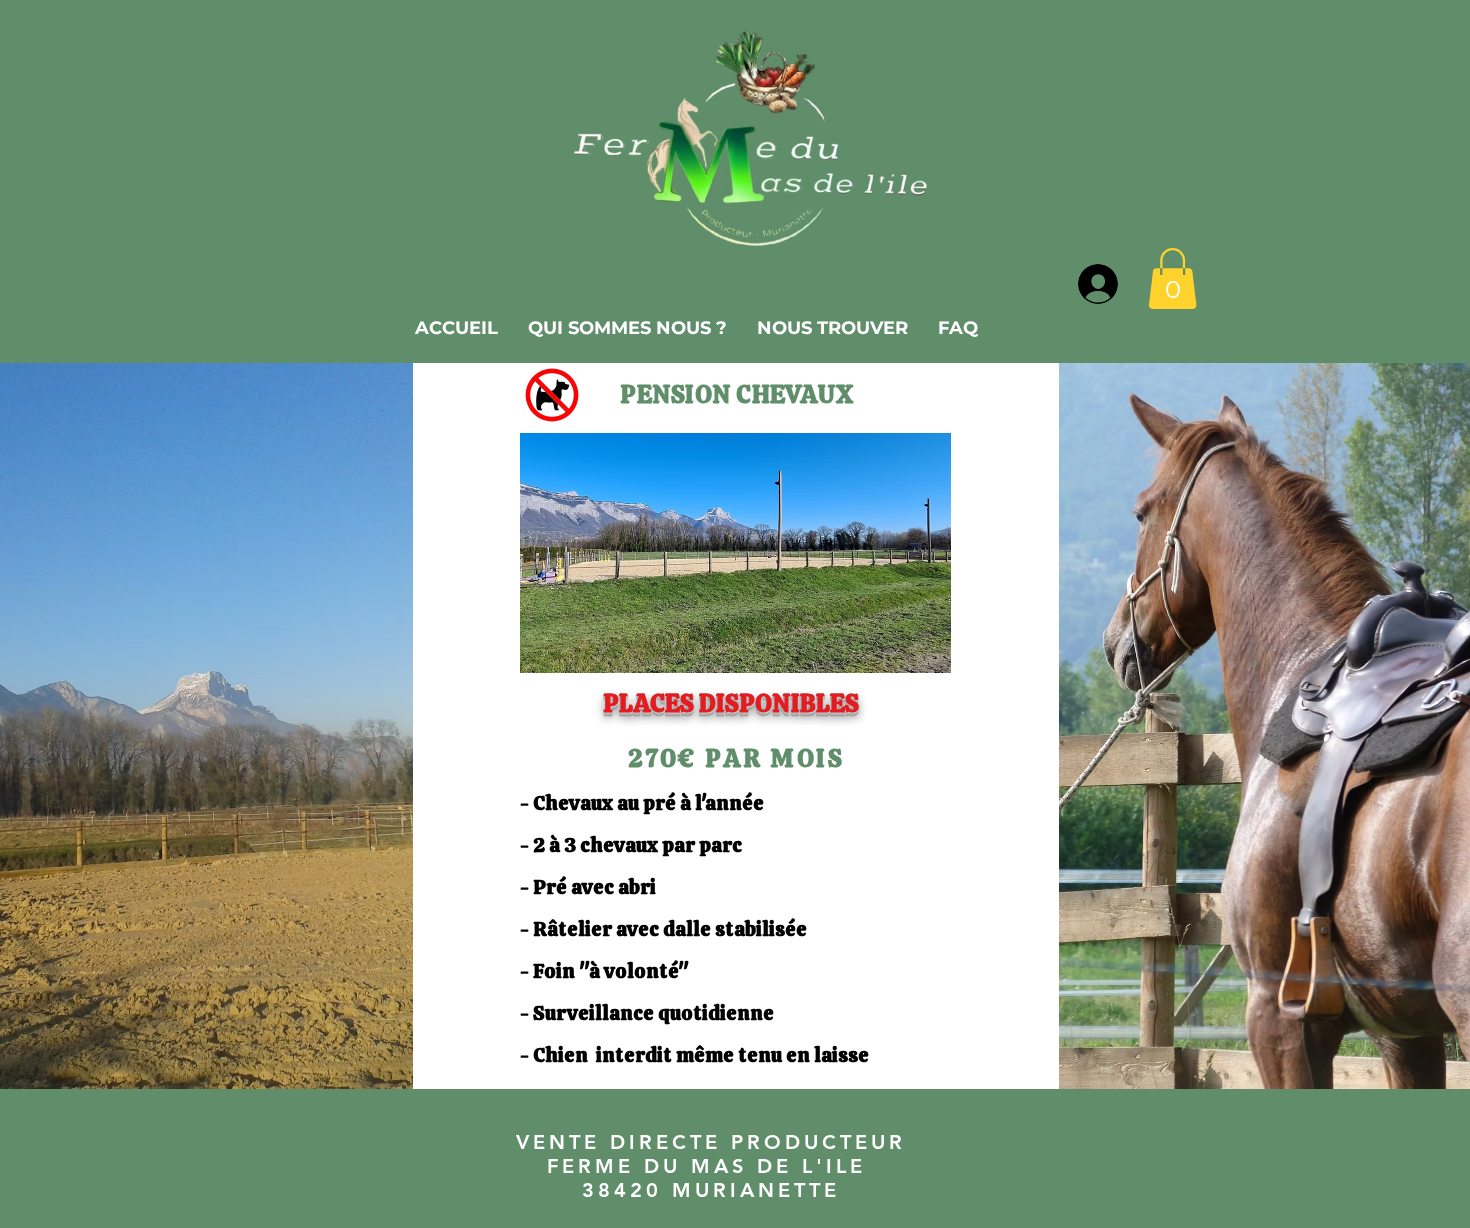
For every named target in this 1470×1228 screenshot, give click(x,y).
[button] (1172, 278)
